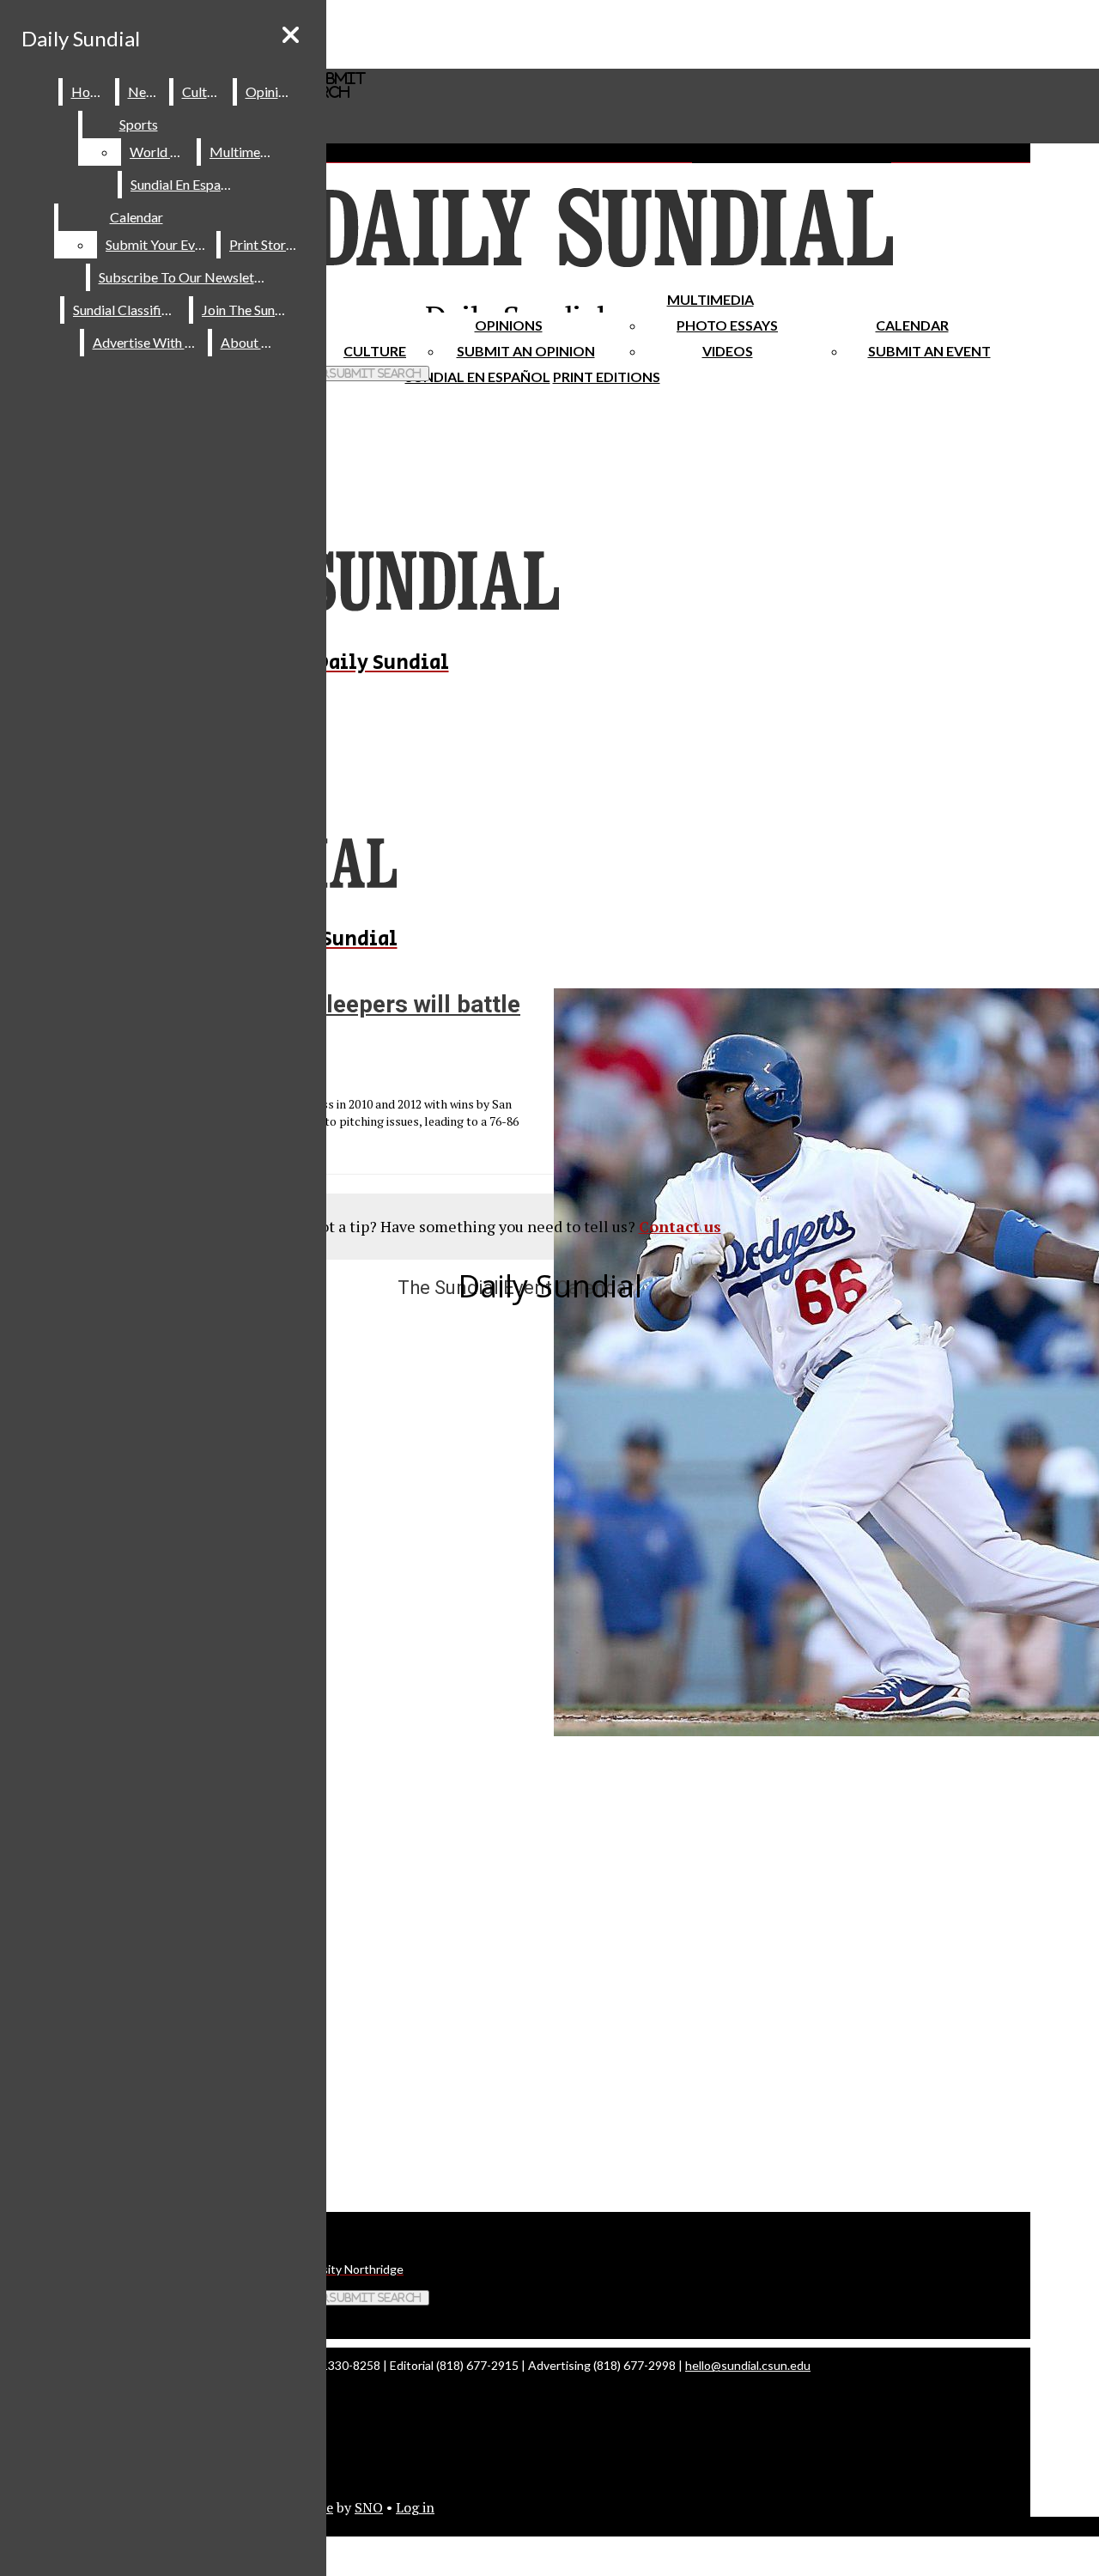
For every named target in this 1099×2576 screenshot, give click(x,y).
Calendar (912, 325)
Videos (728, 351)
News (145, 91)
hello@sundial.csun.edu (748, 2365)
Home (90, 91)
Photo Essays (727, 325)
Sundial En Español (478, 377)
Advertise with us (147, 342)
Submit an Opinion (526, 351)
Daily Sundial (81, 38)
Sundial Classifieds (128, 310)
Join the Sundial (249, 310)
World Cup (162, 152)
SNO (369, 2507)
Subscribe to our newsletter (185, 277)
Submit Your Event (160, 244)
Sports (139, 124)
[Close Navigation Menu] (291, 35)
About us (249, 342)
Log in (415, 2507)
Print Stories (266, 244)
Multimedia (710, 299)
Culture (204, 91)
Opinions (509, 325)
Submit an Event (929, 351)
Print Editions (607, 377)
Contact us (680, 1226)
